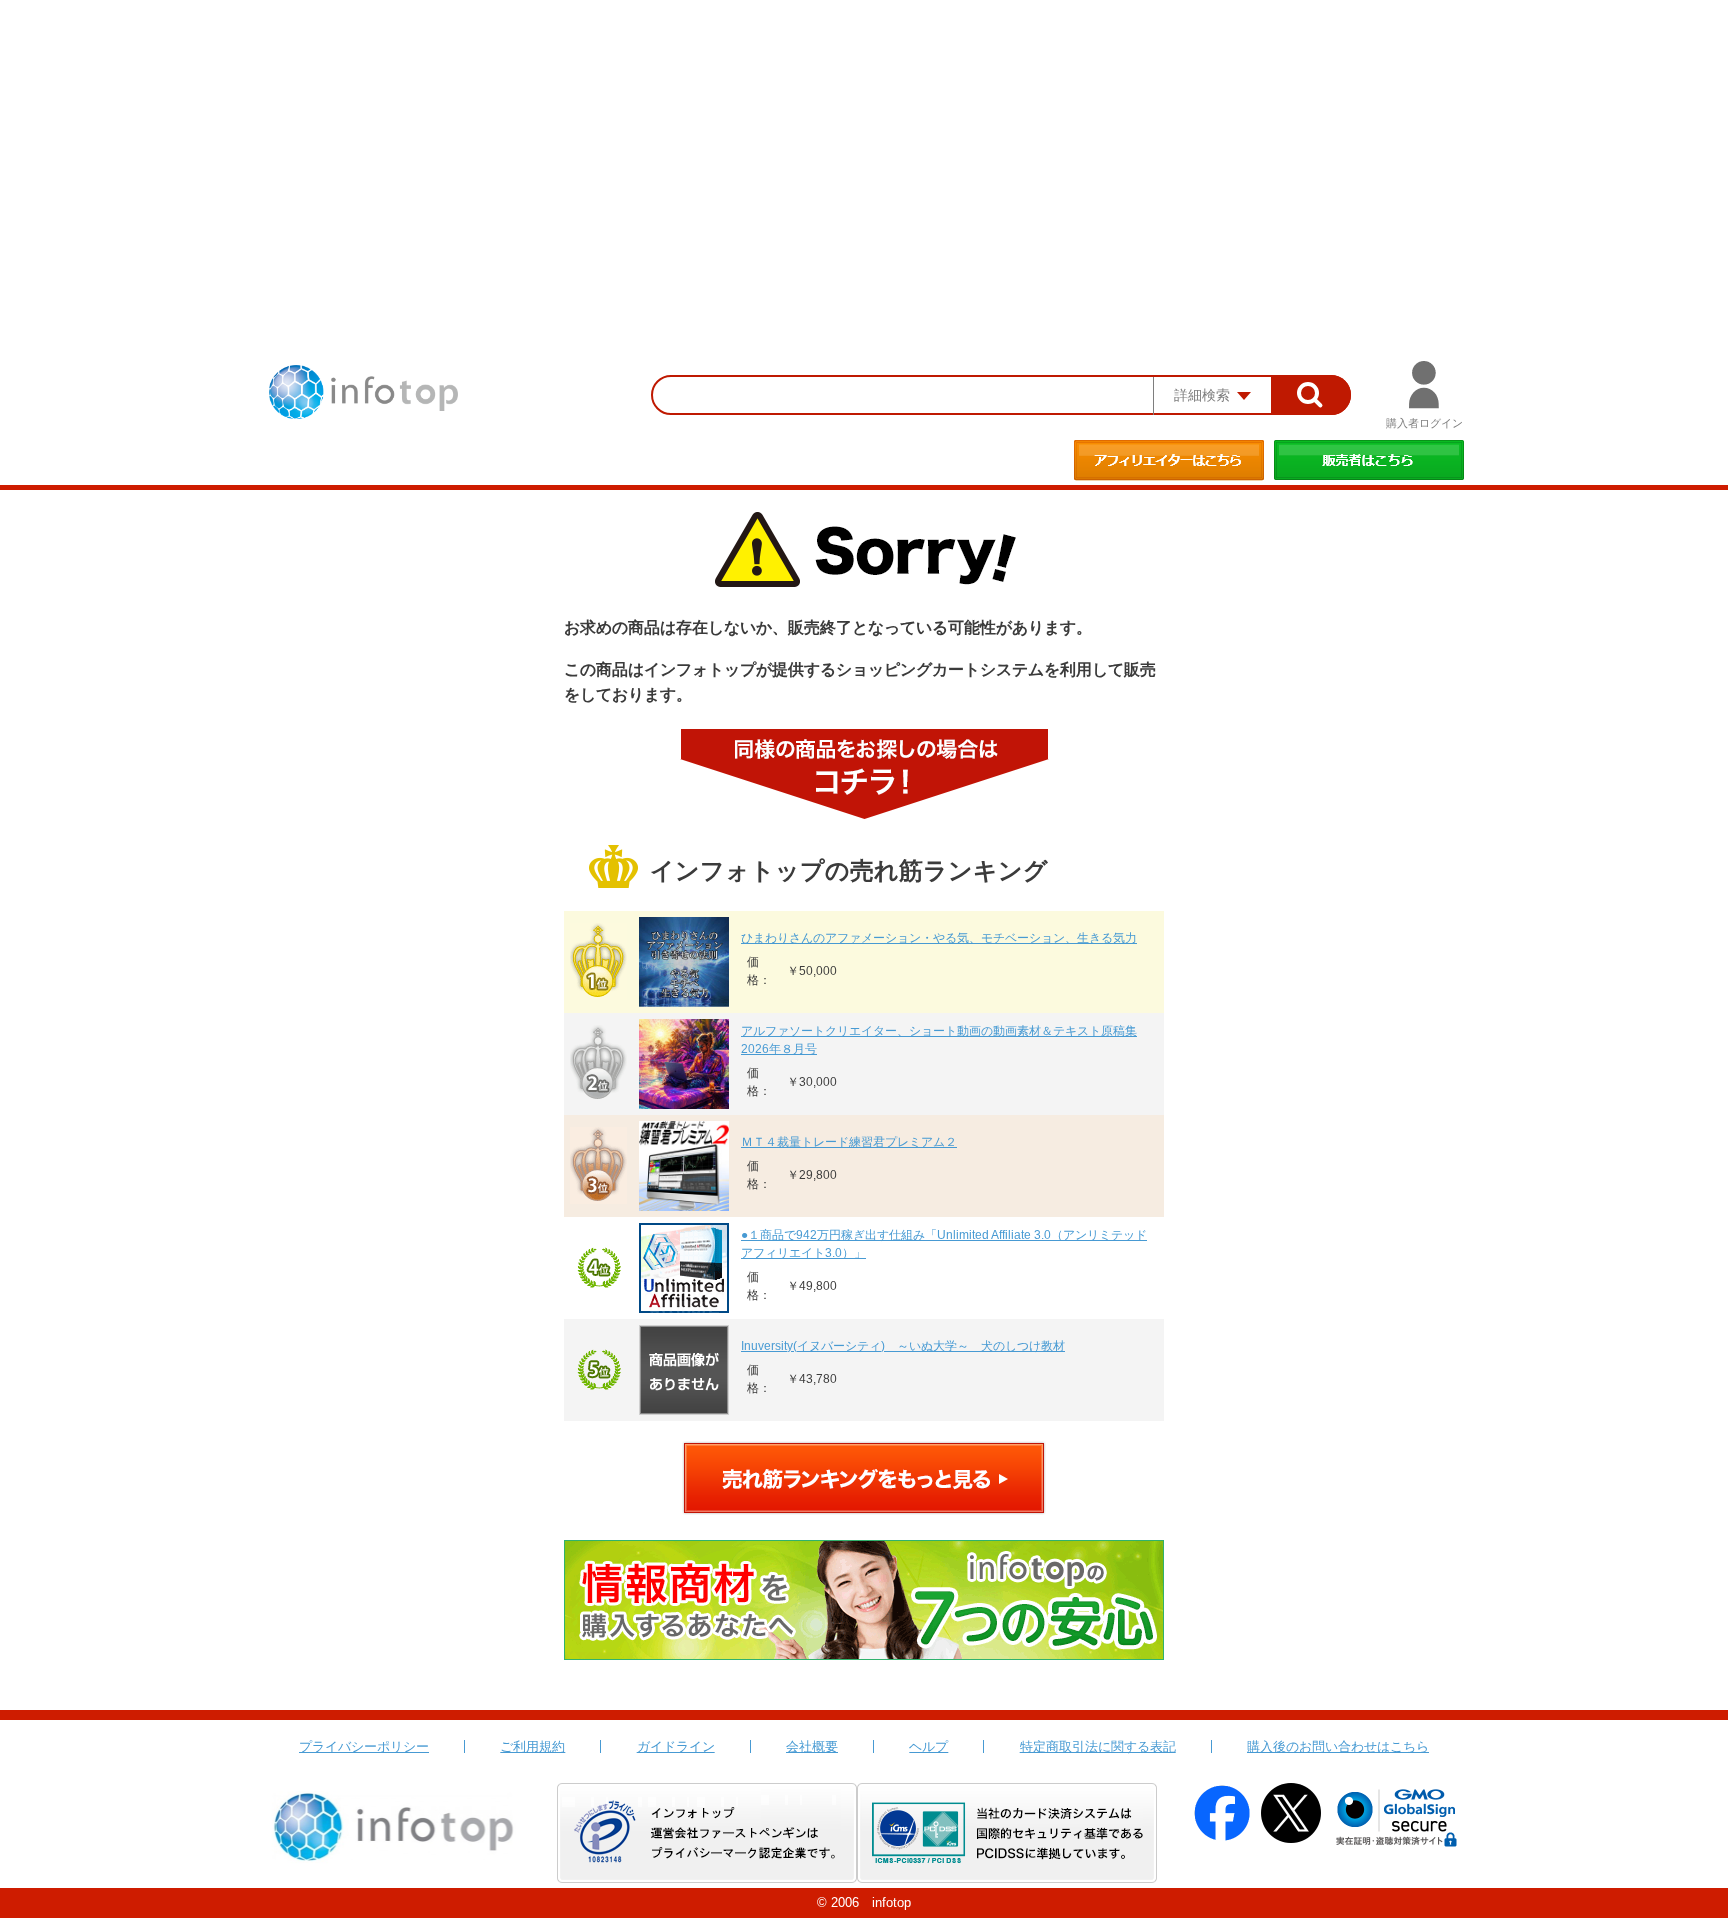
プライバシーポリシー (364, 1746)
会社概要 (812, 1746)
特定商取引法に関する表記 (1098, 1746)
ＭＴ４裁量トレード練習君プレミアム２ (849, 1142)
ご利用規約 (532, 1746)
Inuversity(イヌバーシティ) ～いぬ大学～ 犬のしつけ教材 (903, 1346)
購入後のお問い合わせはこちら (1338, 1746)
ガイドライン (676, 1746)
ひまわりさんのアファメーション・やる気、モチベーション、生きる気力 (939, 938)
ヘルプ (928, 1746)
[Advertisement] (864, 150)
